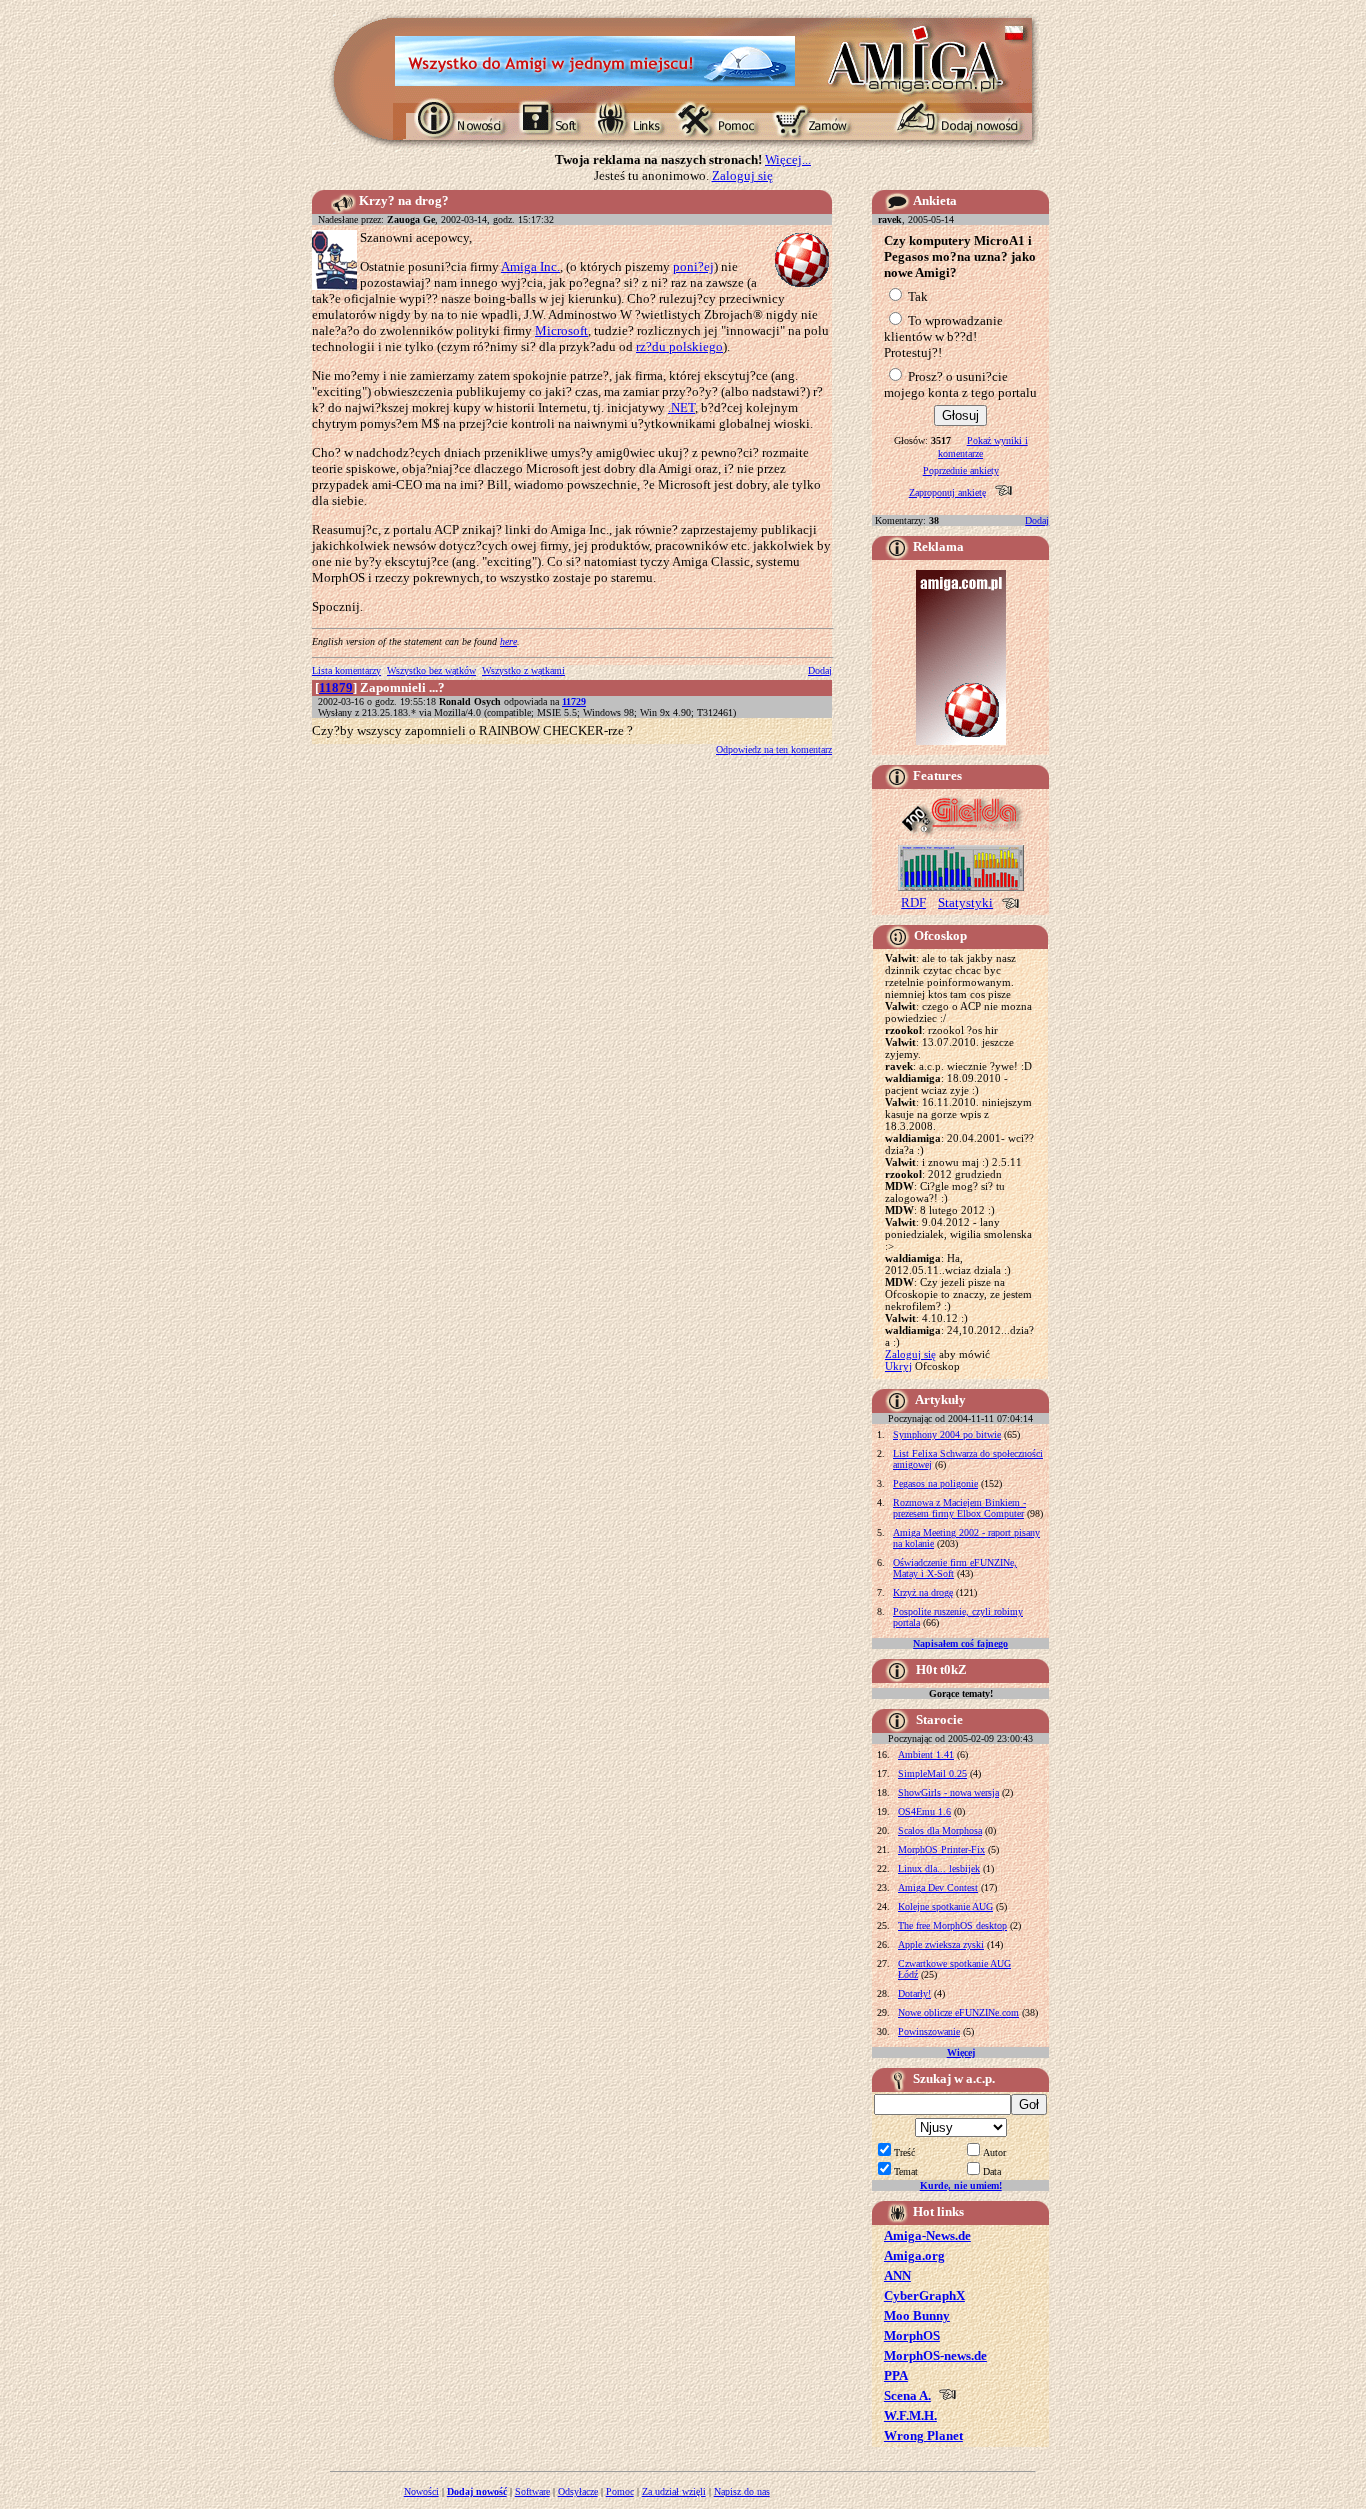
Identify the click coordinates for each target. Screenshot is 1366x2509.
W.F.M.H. (910, 2415)
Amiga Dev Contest (938, 1887)
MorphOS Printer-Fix (941, 1849)
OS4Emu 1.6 (924, 1811)
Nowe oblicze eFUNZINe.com (958, 2012)
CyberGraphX (924, 2295)
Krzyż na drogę (923, 1592)
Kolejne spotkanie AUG (945, 1906)
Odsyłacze (578, 2491)
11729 (574, 701)
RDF (913, 902)
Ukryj (898, 1366)
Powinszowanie (929, 2031)
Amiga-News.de (927, 2235)
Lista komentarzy (346, 670)
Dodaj (820, 670)
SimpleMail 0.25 (932, 1773)
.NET (681, 407)
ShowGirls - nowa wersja (948, 1792)
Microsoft (561, 330)
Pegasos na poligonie (935, 1483)
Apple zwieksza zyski (941, 1944)
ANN (897, 2275)
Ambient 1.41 (926, 1754)
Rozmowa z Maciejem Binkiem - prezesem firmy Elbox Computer (959, 1508)
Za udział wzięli (674, 2491)
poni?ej (693, 266)
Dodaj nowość (477, 2491)
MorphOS (912, 2335)
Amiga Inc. (530, 266)
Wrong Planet (923, 2435)
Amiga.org (914, 2255)
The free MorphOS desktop (952, 1925)
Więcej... (788, 159)
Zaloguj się (742, 175)
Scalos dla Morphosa (940, 1830)
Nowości (421, 2491)
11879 (336, 687)
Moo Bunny (917, 2315)
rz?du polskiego (679, 346)
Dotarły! (914, 1993)
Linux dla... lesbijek (939, 1868)
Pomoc (620, 2491)
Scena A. (907, 2395)
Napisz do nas (742, 2491)
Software (532, 2491)
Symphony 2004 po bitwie (947, 1434)
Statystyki (965, 902)
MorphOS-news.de (935, 2355)
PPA (896, 2375)
